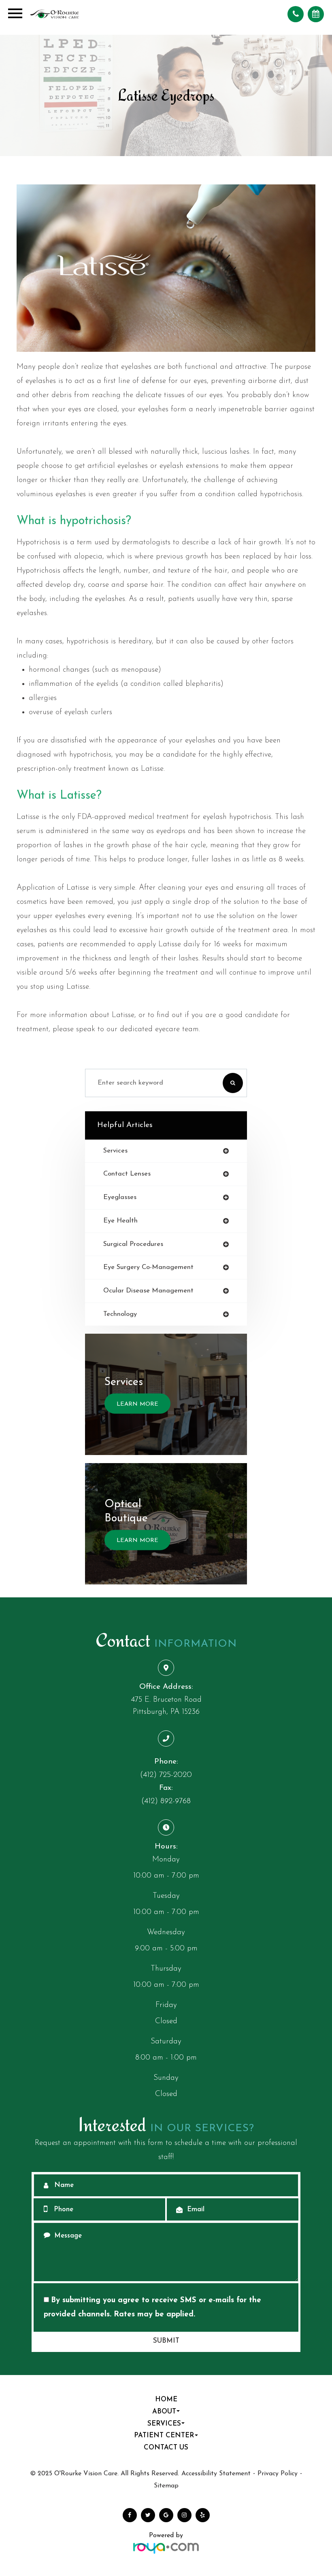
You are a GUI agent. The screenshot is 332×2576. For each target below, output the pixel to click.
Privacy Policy (278, 2474)
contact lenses (127, 1174)
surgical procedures (133, 1244)
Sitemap (166, 2486)
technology (120, 1314)
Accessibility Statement (216, 2474)
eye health (120, 1221)
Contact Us (166, 2448)
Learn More (137, 1404)
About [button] (164, 2412)
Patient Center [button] (164, 2436)
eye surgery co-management (148, 1267)
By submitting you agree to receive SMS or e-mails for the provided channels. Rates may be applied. (152, 2307)
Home (166, 2400)
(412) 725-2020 (166, 1775)
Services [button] (164, 2424)
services (115, 1151)
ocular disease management (148, 1291)
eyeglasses (120, 1197)
